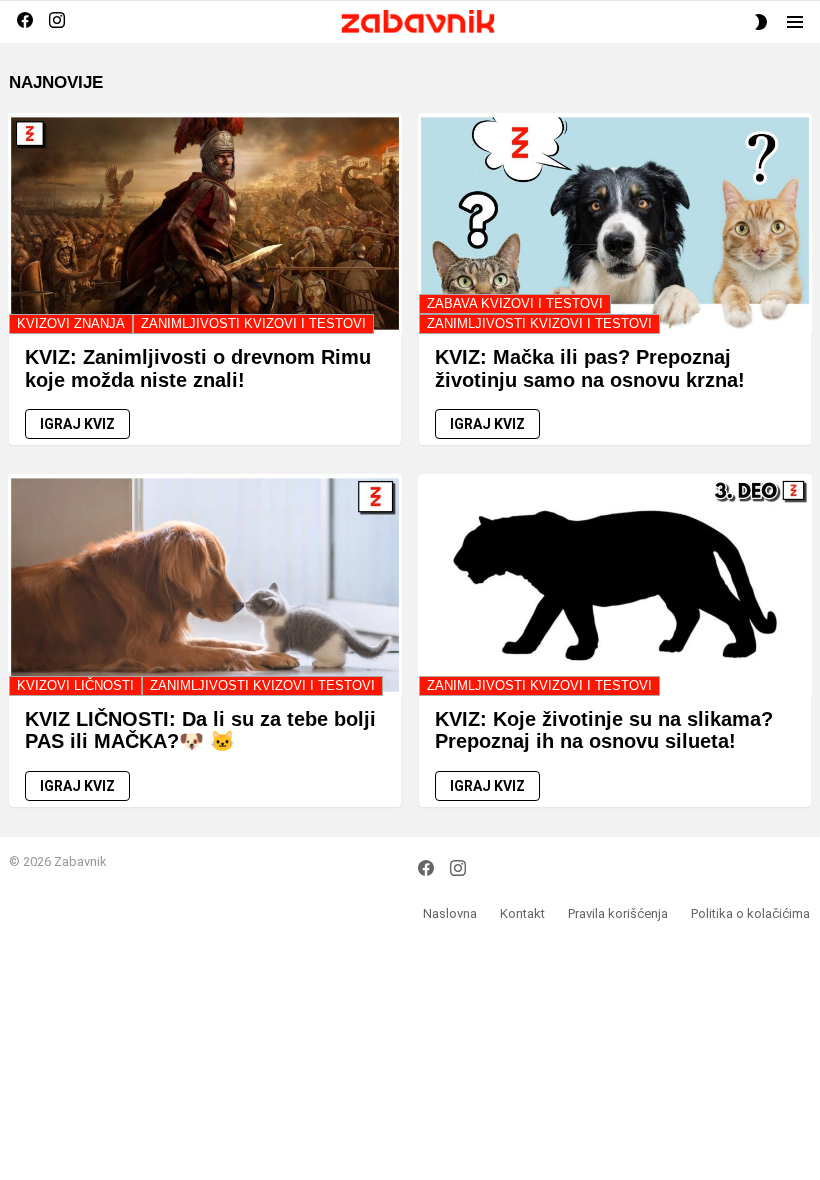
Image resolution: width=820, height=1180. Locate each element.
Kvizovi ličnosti (75, 685)
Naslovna (450, 913)
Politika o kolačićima (750, 913)
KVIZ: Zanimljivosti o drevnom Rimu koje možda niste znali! (198, 368)
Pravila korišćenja (618, 913)
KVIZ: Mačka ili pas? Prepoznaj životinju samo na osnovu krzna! (590, 368)
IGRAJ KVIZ (77, 424)
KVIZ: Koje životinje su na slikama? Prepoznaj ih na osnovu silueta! (604, 730)
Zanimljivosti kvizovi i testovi (253, 323)
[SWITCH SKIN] (761, 22)
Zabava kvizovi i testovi (515, 303)
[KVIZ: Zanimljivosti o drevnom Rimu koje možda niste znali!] (205, 223)
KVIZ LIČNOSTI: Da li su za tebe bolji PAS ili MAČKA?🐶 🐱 (200, 730)
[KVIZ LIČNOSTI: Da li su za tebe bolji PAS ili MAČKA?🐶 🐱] (205, 584)
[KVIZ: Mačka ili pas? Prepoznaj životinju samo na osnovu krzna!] (615, 223)
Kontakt (522, 913)
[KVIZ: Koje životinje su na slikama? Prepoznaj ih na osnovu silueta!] (615, 584)
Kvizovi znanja (71, 323)
